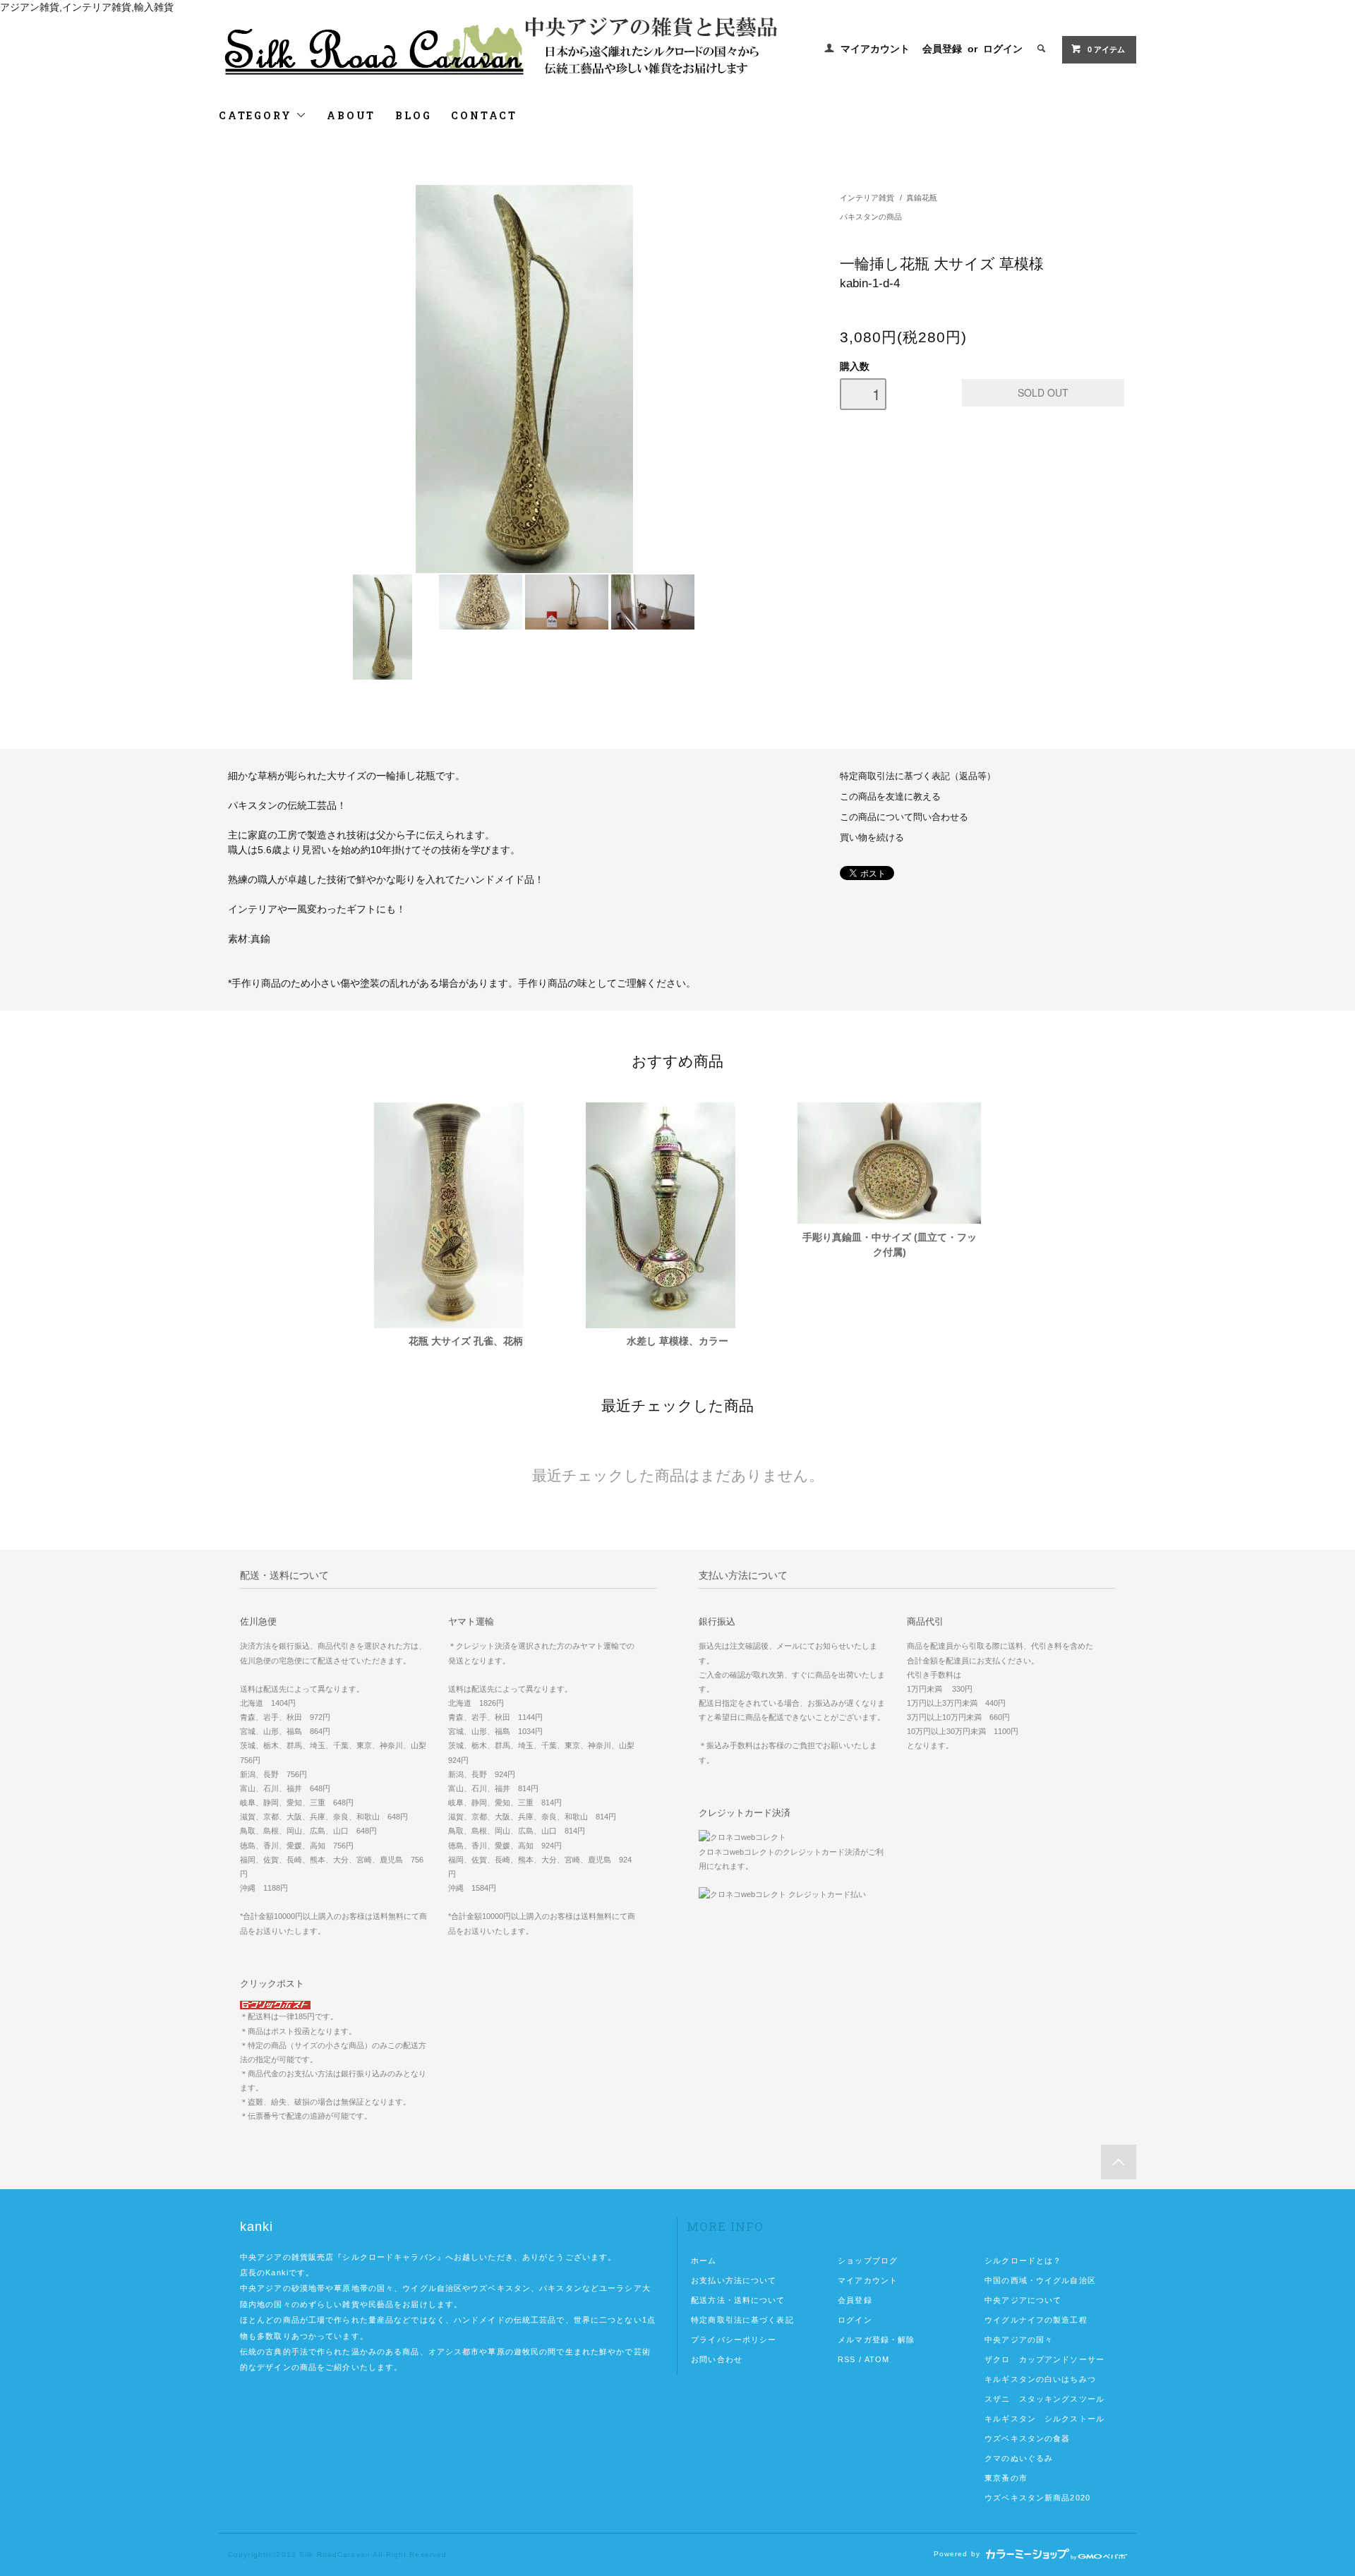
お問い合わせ (717, 2359)
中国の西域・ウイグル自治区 (1040, 2280)
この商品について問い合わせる (904, 817)
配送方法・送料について (738, 2300)
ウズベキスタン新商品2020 (1037, 2498)
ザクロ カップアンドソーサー (1044, 2359)
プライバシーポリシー (734, 2340)
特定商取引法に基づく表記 (742, 2320)
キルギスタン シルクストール (1044, 2419)
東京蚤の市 (1006, 2478)
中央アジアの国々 (1019, 2340)
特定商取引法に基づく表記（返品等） (918, 776)
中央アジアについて (1023, 2300)
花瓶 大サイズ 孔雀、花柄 (466, 1341)
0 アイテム (1106, 49)
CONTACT (484, 115)
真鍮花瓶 (922, 198)
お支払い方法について (734, 2280)
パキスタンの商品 (871, 217)
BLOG (413, 115)
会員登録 (942, 49)
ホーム (704, 2261)
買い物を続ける (872, 838)
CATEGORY (257, 115)
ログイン (1003, 49)
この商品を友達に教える (890, 797)
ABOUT (351, 115)
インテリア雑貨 (867, 198)
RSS (847, 2359)
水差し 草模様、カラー (677, 1341)
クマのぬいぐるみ (1019, 2458)
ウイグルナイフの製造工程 (1036, 2320)
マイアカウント (875, 49)
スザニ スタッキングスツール (1044, 2399)
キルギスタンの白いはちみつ (1040, 2379)
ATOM (877, 2359)
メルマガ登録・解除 (876, 2340)
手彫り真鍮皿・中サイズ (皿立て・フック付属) (890, 1245)
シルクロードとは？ (1023, 2261)
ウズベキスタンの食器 (1027, 2438)
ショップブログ (868, 2261)
